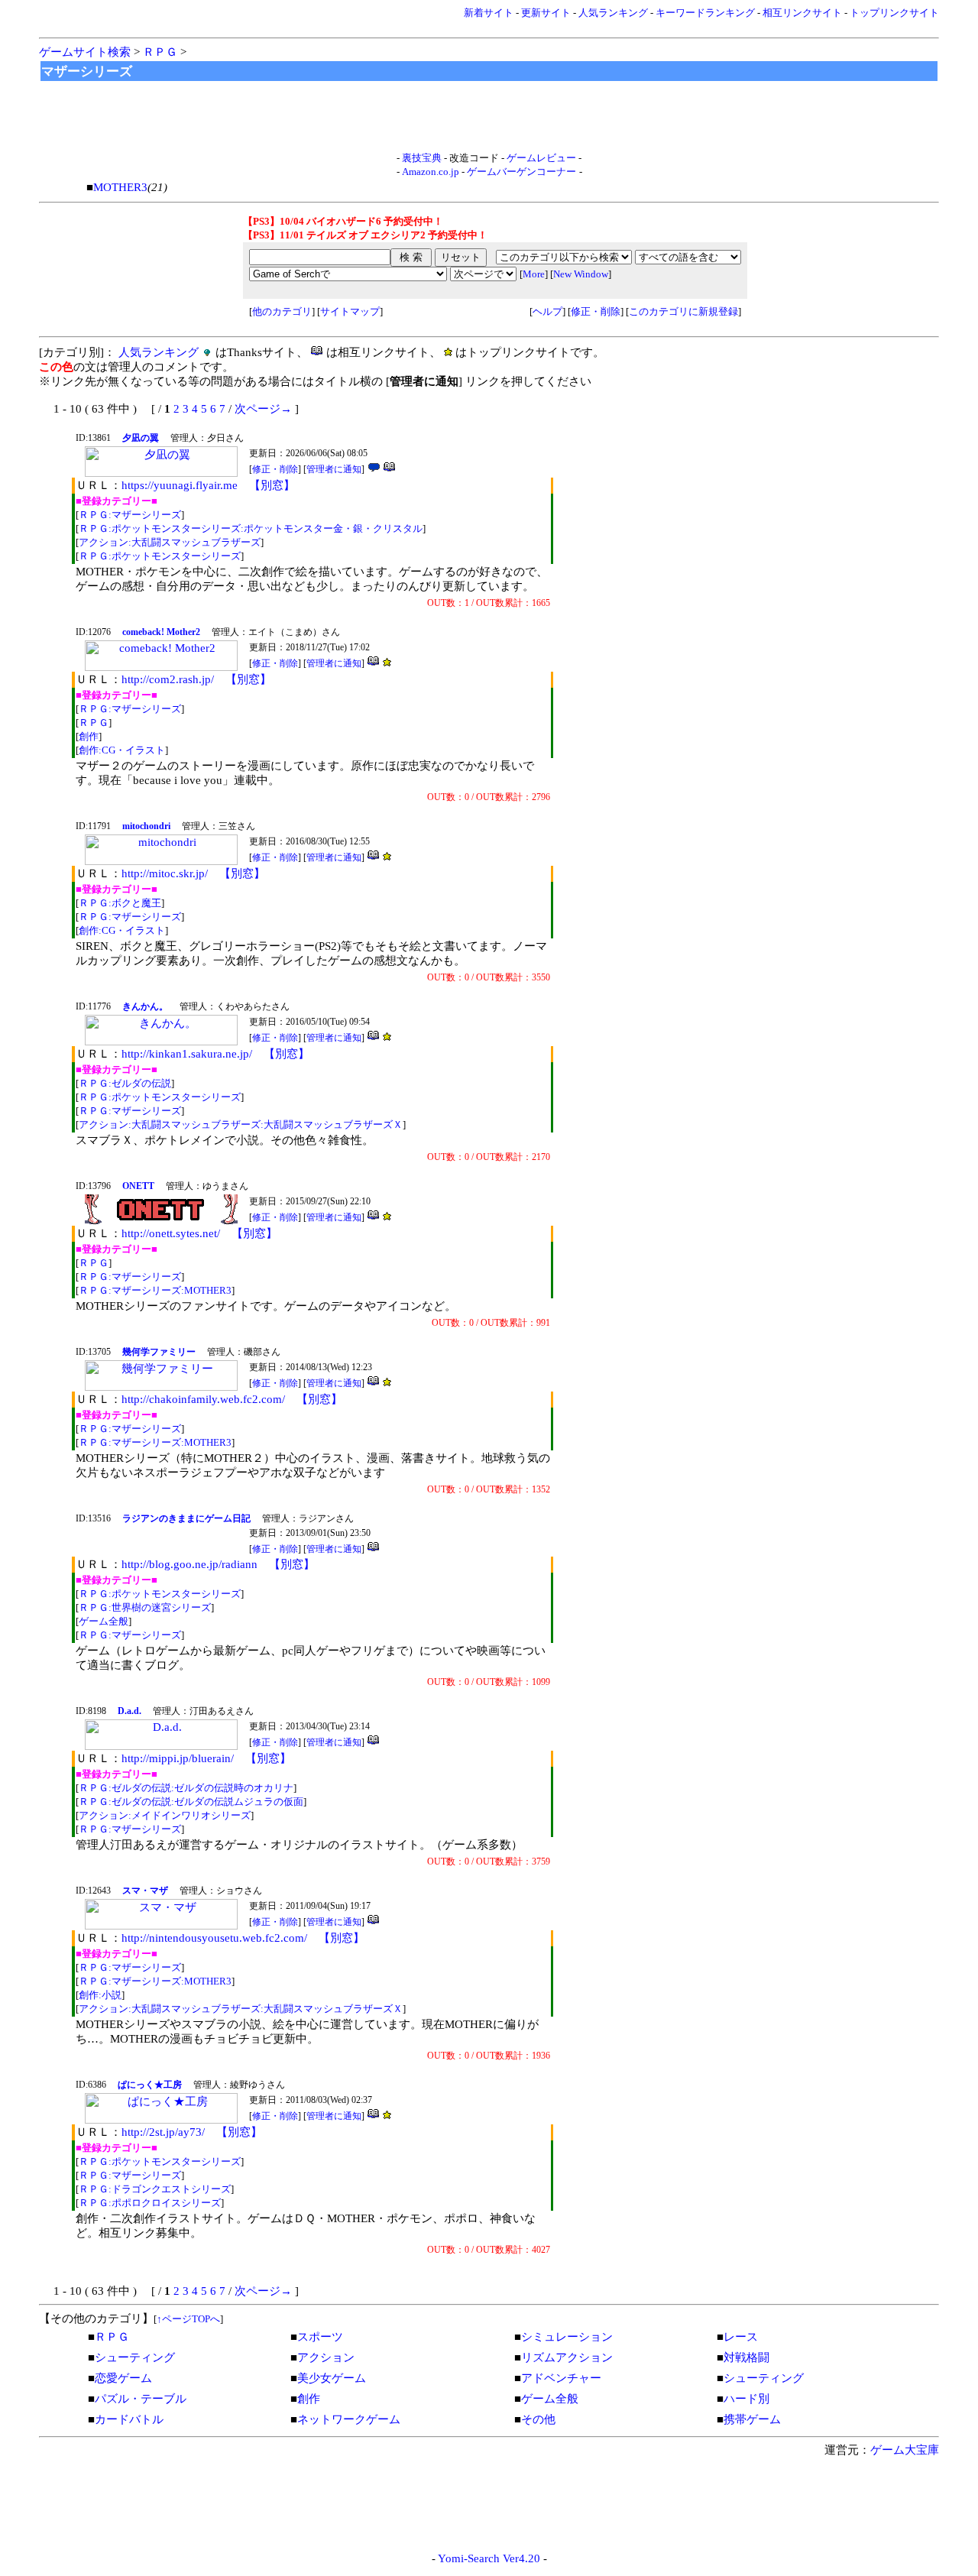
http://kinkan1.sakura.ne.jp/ (187, 1054)
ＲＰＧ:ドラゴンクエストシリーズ (155, 2189)
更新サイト (546, 13)
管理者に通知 (334, 469)
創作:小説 (100, 1995)
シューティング (135, 2357)
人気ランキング (613, 13)
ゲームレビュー (541, 158)
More (534, 274)
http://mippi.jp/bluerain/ (178, 1758)
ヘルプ (547, 311)
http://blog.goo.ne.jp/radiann (189, 1564)
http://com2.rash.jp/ (168, 679)
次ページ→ (263, 409)
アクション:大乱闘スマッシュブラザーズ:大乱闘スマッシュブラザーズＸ (241, 1124)
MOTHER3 (120, 187)
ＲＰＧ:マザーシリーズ (130, 515)
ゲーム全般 (104, 1621)
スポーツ (320, 2337)
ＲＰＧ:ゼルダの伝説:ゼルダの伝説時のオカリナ (186, 1788)
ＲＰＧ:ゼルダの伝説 (125, 1083)
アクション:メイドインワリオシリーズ (165, 1815)
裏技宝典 (422, 158)
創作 (89, 736)
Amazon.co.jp (431, 172)
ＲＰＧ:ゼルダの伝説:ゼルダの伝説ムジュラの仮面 (191, 1802)
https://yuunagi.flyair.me (180, 485)
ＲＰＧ (160, 52)
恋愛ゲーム (123, 2378)
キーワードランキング (705, 13)
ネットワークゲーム (349, 2419)
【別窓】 (272, 485)
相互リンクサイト (802, 13)
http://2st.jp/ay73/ (163, 2132)
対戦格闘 (746, 2357)
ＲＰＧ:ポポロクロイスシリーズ (150, 2203)
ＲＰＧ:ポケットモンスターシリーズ (160, 556)
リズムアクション (567, 2357)
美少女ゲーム (332, 2378)
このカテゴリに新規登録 (683, 311)
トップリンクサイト (894, 13)
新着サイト (489, 13)
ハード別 (746, 2399)
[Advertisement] (489, 117)
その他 (538, 2419)
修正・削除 (596, 311)
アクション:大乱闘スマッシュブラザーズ (170, 542)
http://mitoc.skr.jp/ (165, 873)
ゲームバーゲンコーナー (521, 172)
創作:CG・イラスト (122, 750)
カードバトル (129, 2419)
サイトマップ (350, 311)
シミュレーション (567, 2337)
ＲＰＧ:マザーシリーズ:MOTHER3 (155, 1290)
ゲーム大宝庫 (905, 2450)
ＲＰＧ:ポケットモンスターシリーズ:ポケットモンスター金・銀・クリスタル (251, 528)
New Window (581, 274)
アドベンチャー (561, 2378)
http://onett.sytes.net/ (171, 1233)
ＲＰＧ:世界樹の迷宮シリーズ (145, 1607)
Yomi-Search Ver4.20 (489, 2558)
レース (741, 2337)
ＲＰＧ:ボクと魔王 (120, 903)
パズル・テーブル (141, 2399)
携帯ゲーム (752, 2419)
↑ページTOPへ (188, 2319)
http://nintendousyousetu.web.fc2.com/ (214, 1938)
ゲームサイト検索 (85, 52)
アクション (326, 2357)
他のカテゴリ (282, 311)
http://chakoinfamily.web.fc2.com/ (203, 1399)
